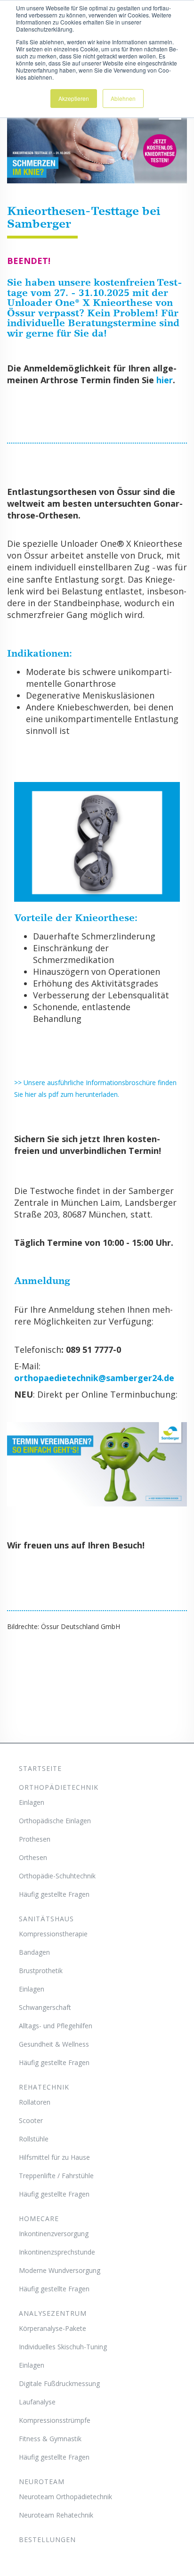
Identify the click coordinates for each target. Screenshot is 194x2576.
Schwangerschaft (45, 2007)
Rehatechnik (44, 2087)
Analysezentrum (53, 2313)
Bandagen (34, 1952)
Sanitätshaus (46, 1919)
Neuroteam (42, 2481)
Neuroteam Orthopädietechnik (65, 2497)
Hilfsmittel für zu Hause (54, 2157)
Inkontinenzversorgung (54, 2234)
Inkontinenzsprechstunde (57, 2252)
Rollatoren (35, 2102)
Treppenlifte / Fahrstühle (56, 2176)
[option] (97, 1464)
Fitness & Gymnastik (50, 2439)
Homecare (39, 2218)
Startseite (40, 1768)
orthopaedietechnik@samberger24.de (94, 1378)
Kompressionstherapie (53, 1934)
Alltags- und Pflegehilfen (56, 2026)
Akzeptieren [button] (74, 98)
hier (165, 380)
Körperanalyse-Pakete (53, 2328)
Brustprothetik (41, 1971)
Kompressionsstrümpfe (55, 2420)
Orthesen (33, 1857)
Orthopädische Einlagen (55, 1821)
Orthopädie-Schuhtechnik (57, 1876)
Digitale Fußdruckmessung (59, 2383)
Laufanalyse (37, 2402)
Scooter (31, 2120)
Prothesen (35, 1839)
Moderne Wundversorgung (60, 2270)
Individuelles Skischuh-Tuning (63, 2347)
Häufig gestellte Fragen (54, 1894)
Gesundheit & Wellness (54, 2044)
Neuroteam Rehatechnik (56, 2515)
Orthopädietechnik (59, 1787)
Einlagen (32, 1802)
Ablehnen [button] (123, 98)
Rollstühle (34, 2139)
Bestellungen (47, 2539)
